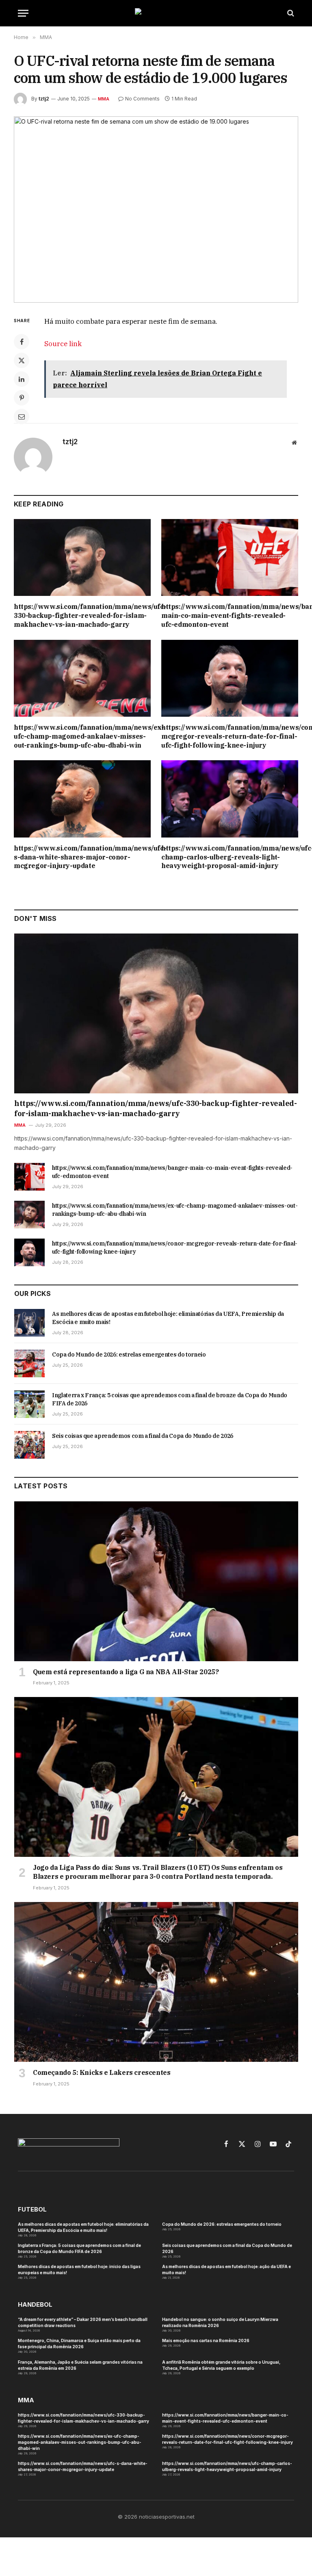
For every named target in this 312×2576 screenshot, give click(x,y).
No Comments (142, 99)
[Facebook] (22, 342)
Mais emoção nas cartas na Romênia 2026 (206, 2340)
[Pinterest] (22, 398)
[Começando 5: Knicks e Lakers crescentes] (156, 1982)
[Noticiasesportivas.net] (156, 13)
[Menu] (23, 13)
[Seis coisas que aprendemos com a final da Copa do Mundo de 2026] (29, 1445)
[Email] (22, 417)
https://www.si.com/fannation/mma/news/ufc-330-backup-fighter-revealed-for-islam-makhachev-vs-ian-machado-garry (82, 615)
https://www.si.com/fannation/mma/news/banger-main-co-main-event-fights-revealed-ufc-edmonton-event (230, 615)
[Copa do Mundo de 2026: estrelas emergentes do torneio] (29, 1363)
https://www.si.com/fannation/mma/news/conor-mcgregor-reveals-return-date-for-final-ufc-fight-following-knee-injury (230, 736)
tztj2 (44, 99)
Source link (63, 344)
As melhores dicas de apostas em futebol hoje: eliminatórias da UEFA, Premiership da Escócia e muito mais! (168, 1318)
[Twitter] (22, 360)
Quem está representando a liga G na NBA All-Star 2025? (126, 1672)
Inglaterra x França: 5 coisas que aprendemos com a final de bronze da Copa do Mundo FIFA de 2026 (170, 1399)
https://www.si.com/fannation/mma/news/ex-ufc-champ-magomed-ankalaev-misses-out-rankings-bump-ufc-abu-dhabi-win (82, 736)
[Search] (290, 13)
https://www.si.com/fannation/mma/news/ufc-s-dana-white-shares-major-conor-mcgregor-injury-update (82, 857)
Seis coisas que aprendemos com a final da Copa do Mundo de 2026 (143, 1436)
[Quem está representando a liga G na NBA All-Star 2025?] (156, 1581)
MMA (104, 99)
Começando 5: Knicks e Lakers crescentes (102, 2072)
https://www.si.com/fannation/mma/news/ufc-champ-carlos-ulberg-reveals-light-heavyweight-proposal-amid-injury (230, 857)
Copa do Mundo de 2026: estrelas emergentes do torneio (129, 1355)
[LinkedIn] (22, 379)
